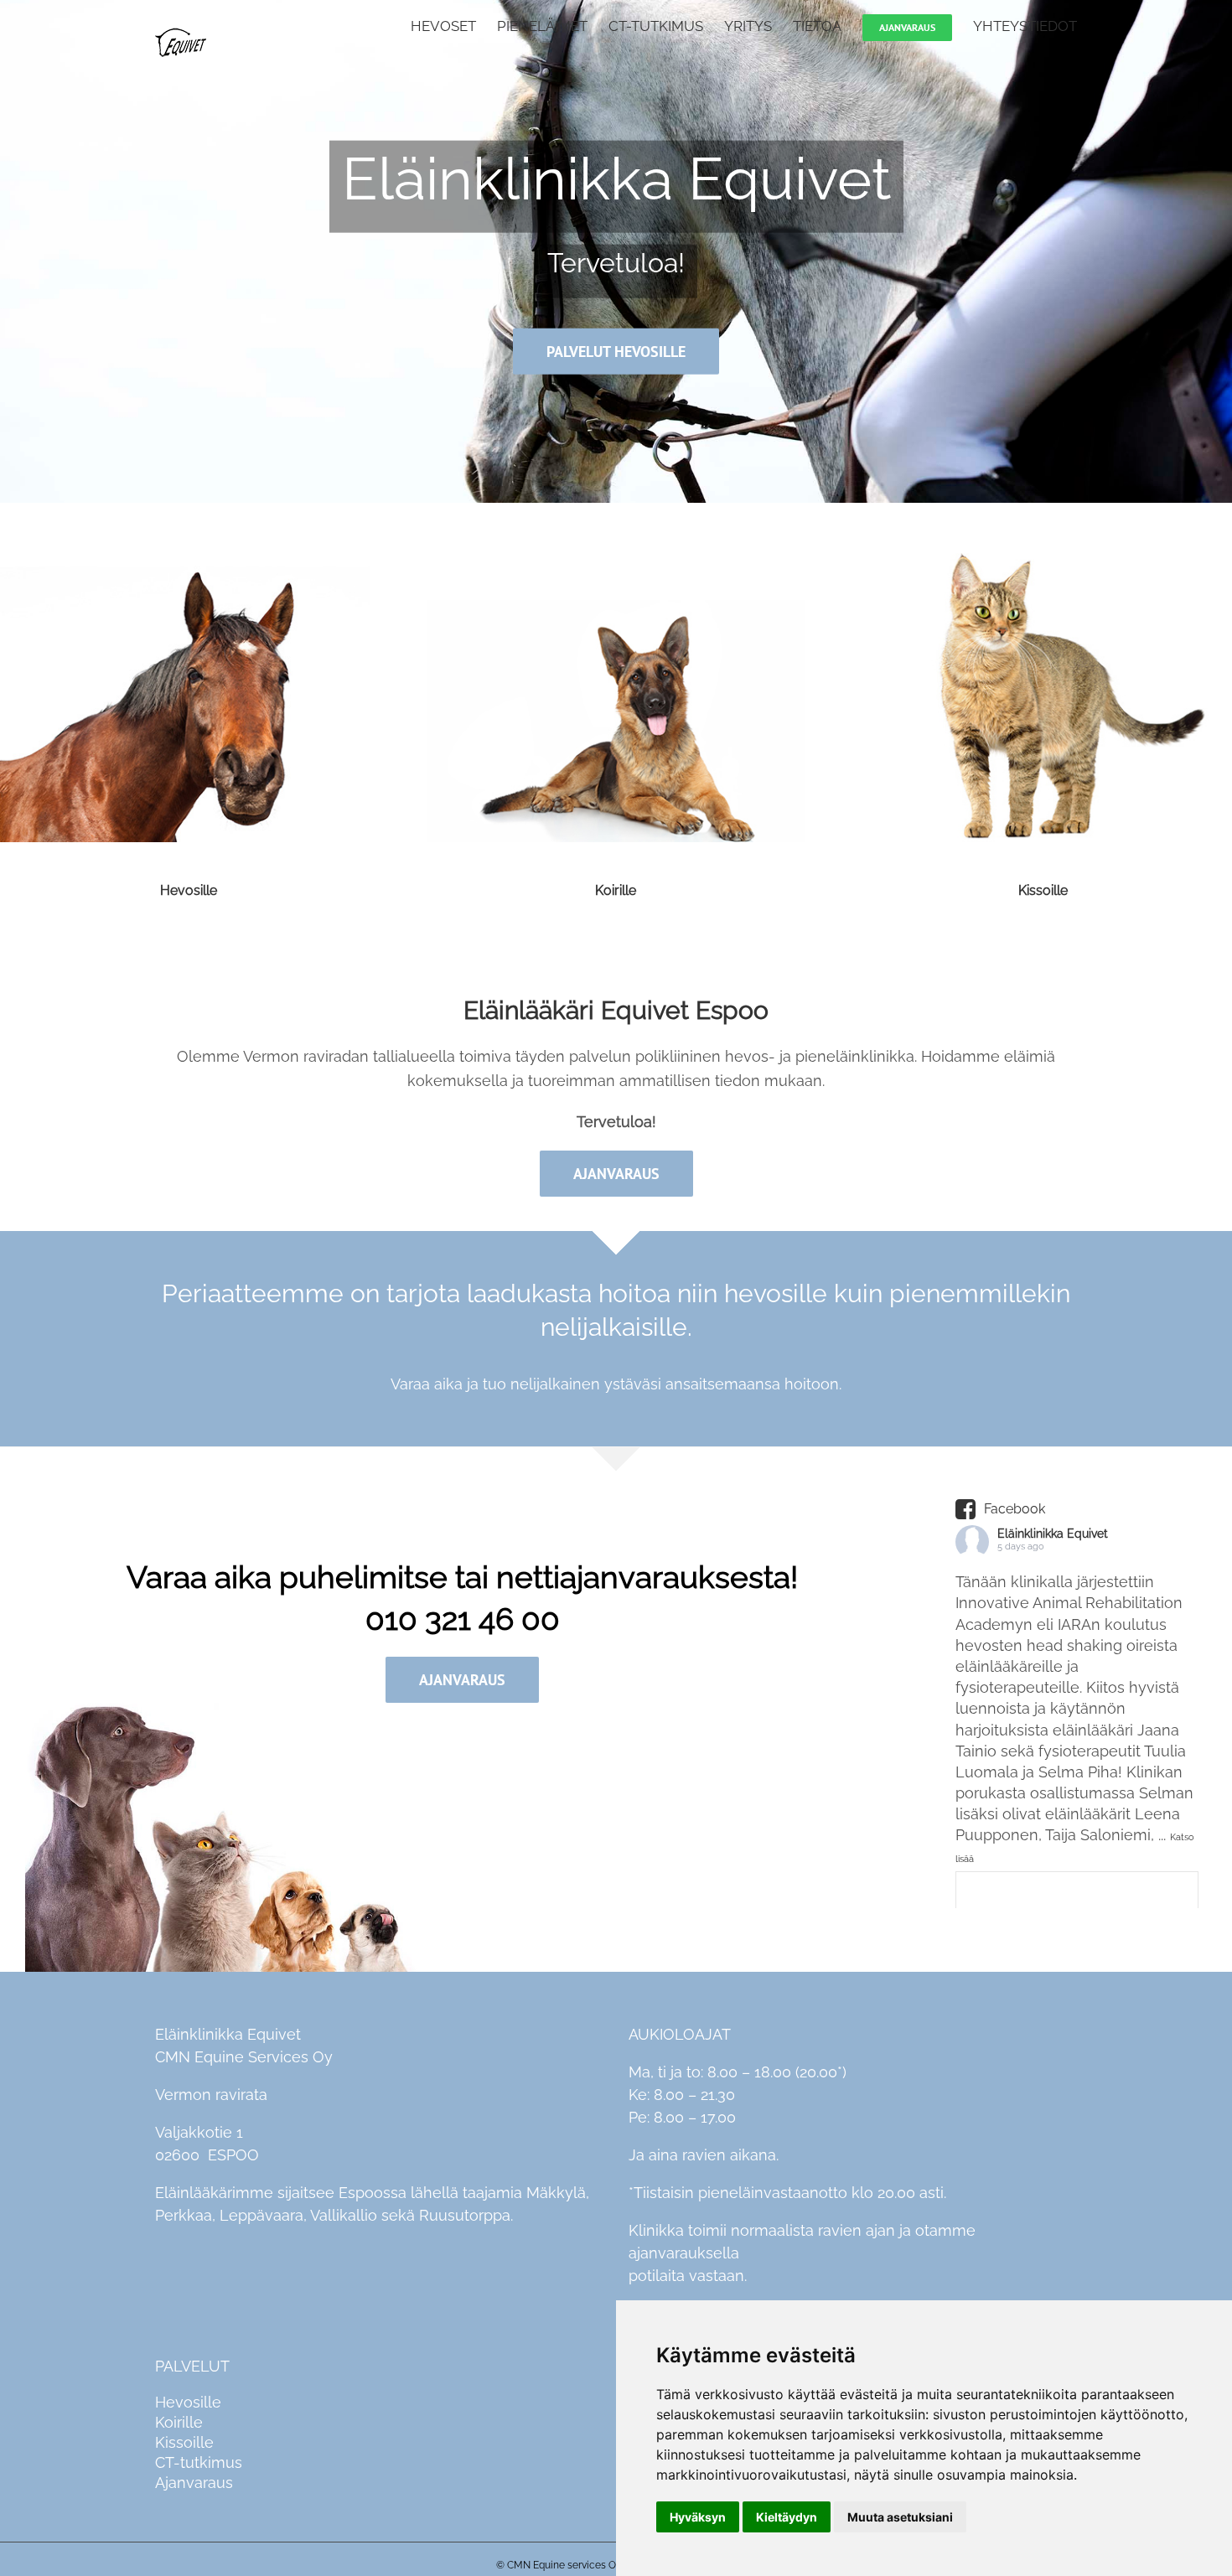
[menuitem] (454, 25)
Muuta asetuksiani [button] (900, 2517)
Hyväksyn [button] (698, 2517)
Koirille (616, 890)
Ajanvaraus (194, 2483)
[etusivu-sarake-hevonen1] (189, 564)
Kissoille (1043, 890)
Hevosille (189, 890)
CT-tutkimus (199, 2462)
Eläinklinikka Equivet (1053, 1534)
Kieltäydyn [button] (787, 2517)
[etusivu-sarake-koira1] (616, 564)
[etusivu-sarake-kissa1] (1043, 564)
